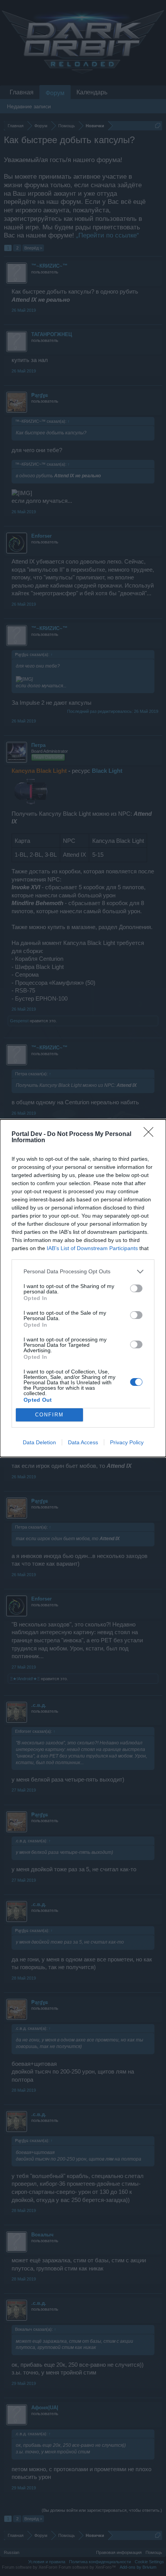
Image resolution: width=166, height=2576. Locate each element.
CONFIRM (49, 1415)
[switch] (136, 1288)
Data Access (83, 1442)
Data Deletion (39, 1442)
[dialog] (83, 1288)
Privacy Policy (127, 1442)
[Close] (151, 1134)
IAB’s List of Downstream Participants (92, 1248)
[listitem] (83, 1272)
